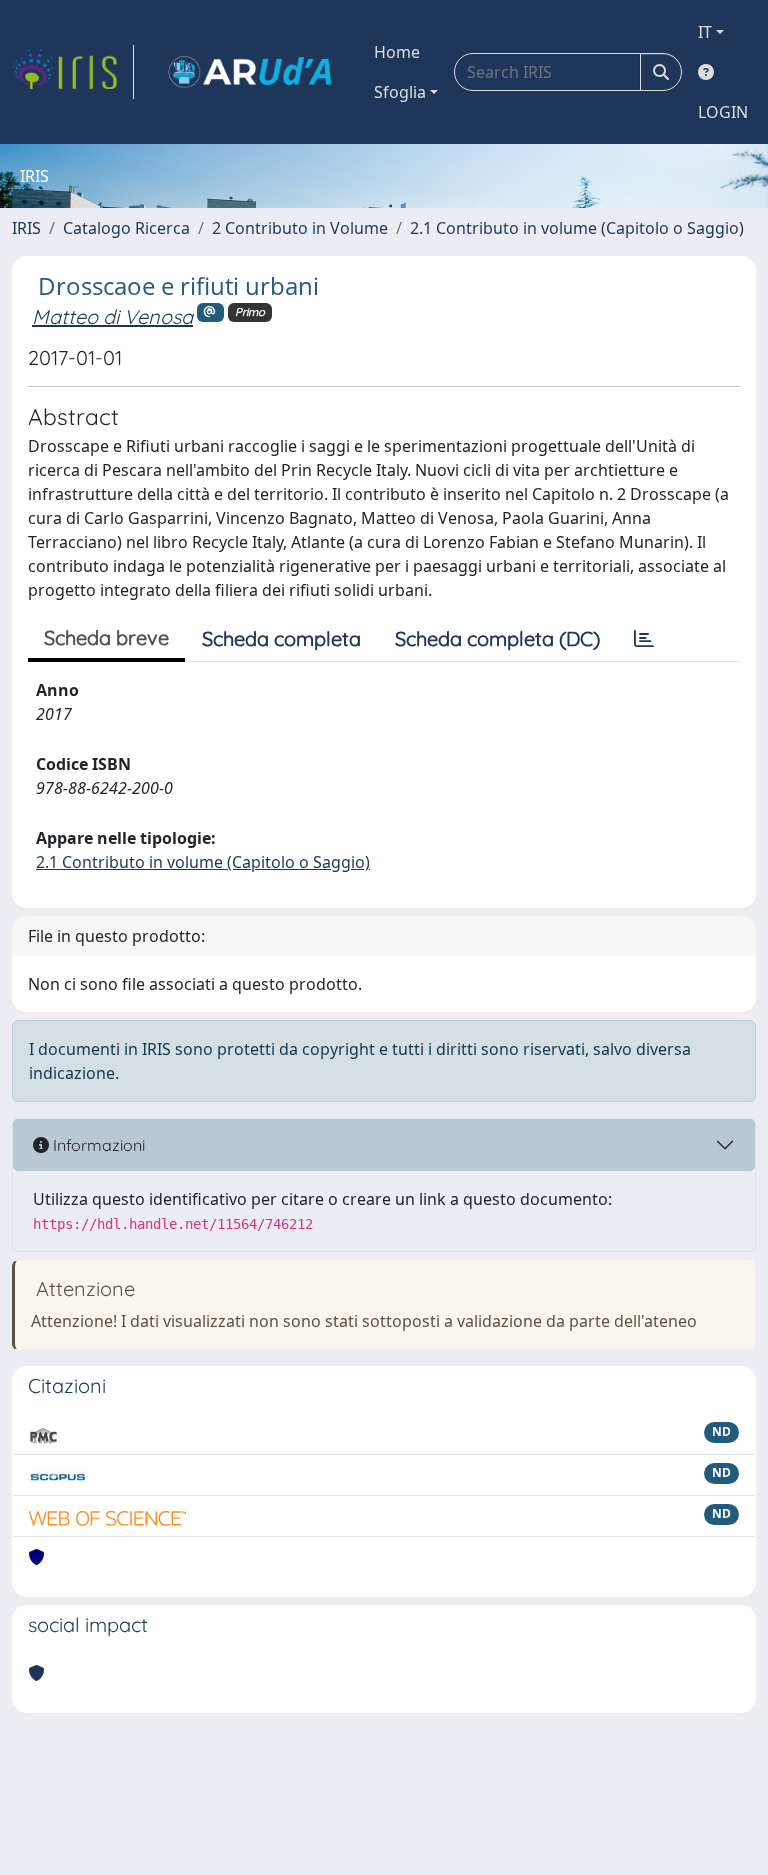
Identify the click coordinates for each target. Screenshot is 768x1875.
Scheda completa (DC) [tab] (497, 638)
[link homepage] (73, 72)
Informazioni (97, 1145)
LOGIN (723, 112)
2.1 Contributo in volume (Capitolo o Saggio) (577, 228)
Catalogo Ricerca (126, 228)
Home (397, 52)
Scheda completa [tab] (281, 638)
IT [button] (705, 32)
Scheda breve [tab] (106, 637)
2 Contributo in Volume (300, 228)
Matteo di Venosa (112, 316)
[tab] (644, 639)
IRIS (26, 228)
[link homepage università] (250, 72)
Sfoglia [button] (400, 92)
